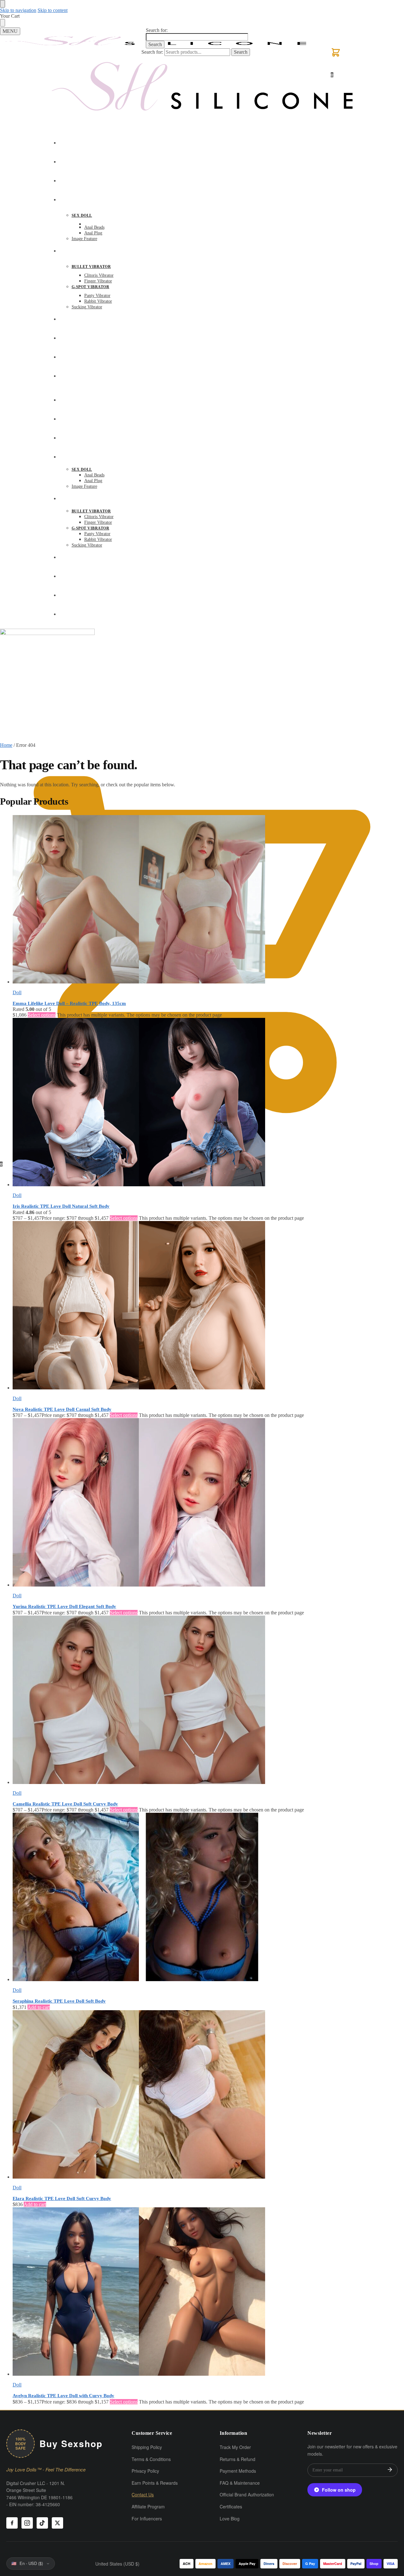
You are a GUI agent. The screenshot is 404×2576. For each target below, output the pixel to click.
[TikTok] (42, 2523)
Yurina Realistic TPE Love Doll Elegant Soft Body (64, 1606)
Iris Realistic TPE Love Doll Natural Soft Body (61, 1206)
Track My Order (235, 2447)
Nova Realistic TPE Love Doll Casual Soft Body (62, 1409)
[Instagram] (27, 2523)
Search (155, 44)
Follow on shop (339, 2490)
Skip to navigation (18, 10)
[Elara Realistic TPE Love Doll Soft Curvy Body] (208, 2095)
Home (6, 745)
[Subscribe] (390, 2470)
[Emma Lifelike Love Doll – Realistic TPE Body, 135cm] (208, 900)
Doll (17, 992)
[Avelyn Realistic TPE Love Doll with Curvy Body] (208, 2292)
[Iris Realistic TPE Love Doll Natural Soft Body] (208, 1103)
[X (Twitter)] (57, 2523)
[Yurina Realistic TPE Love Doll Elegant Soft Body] (208, 1503)
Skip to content (53, 10)
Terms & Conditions (151, 2459)
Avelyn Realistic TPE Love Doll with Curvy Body (63, 2396)
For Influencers (147, 2519)
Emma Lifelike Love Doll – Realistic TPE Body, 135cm (69, 1003)
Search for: (157, 30)
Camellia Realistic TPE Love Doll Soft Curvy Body (65, 1804)
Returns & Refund (238, 2459)
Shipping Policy (147, 2447)
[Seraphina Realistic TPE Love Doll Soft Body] (208, 1898)
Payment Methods (238, 2471)
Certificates (231, 2506)
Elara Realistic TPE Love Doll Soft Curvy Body (62, 2198)
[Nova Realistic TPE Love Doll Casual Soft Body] (208, 1306)
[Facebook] (12, 2523)
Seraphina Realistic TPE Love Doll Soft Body (59, 2001)
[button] (336, 56)
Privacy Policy (145, 2471)
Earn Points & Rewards (155, 2483)
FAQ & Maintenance (240, 2483)
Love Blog (230, 2519)
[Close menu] (3, 4)
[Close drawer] (3, 23)
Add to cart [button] (39, 2007)
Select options (42, 1015)
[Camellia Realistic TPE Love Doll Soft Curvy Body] (208, 1700)
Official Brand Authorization (247, 2494)
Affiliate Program (148, 2506)
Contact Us (143, 2494)
